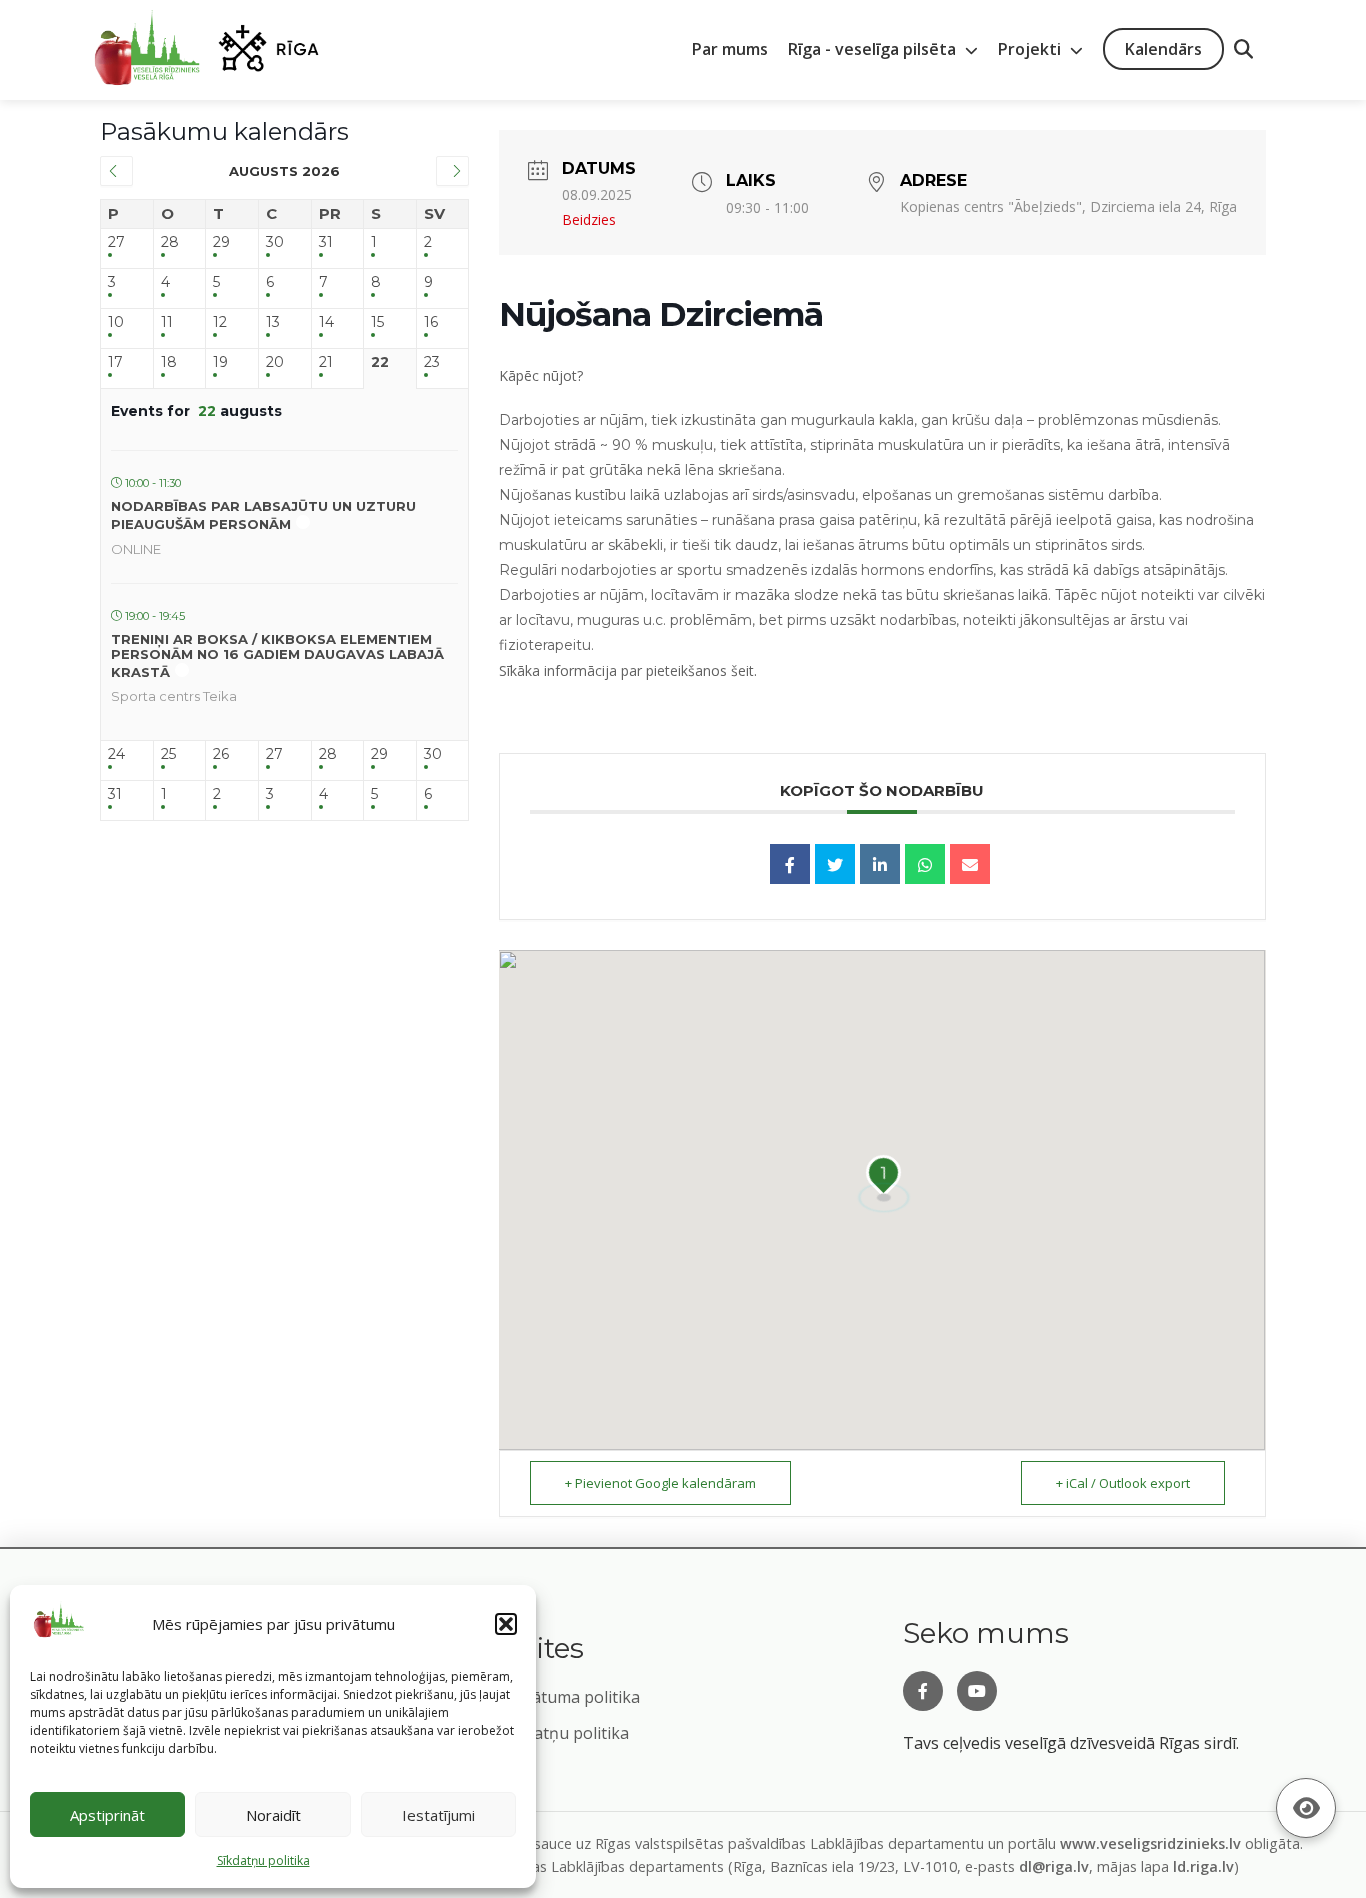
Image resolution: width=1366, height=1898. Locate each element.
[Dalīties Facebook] (790, 864)
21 (326, 362)
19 (220, 362)
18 (169, 362)
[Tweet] (835, 864)
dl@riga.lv (1054, 1866)
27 (116, 242)
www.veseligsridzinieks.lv (1150, 1843)
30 (275, 242)
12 (220, 322)
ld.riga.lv (1203, 1866)
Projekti (1031, 49)
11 (167, 322)
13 (273, 322)
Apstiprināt (107, 1815)
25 (168, 754)
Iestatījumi (438, 1815)
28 (170, 242)
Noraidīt (273, 1815)
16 (431, 322)
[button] (506, 1624)
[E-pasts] (970, 864)
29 (221, 242)
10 (116, 322)
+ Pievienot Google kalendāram (660, 1483)
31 (326, 242)
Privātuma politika (571, 1697)
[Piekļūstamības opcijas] (1306, 1808)
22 (380, 362)
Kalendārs (1163, 49)
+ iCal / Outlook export (1123, 1483)
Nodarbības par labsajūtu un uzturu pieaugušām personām (263, 515)
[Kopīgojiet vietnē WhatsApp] (925, 864)
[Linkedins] (880, 864)
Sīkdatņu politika (566, 1733)
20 (275, 362)
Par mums (730, 49)
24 (116, 754)
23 (432, 362)
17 (115, 362)
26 (221, 754)
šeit (742, 670)
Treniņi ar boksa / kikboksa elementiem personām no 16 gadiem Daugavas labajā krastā (277, 655)
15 (377, 322)
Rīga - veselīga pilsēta (874, 49)
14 (326, 322)
